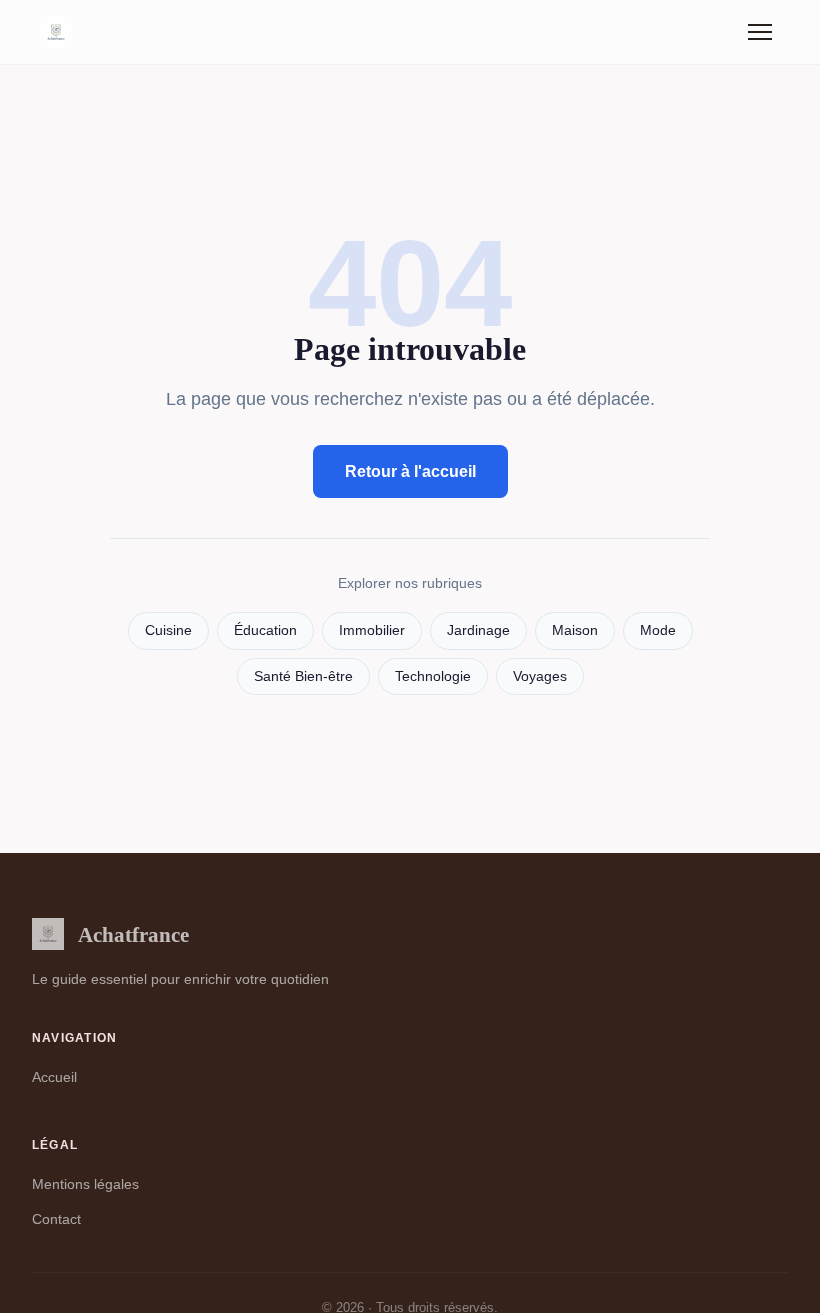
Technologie (433, 676)
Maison (575, 630)
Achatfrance (133, 934)
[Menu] (760, 32)
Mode (658, 630)
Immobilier (372, 630)
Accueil (54, 1077)
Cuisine (168, 630)
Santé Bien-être (303, 676)
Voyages (540, 676)
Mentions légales (85, 1184)
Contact (56, 1219)
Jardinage (478, 630)
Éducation (265, 630)
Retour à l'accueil (410, 471)
